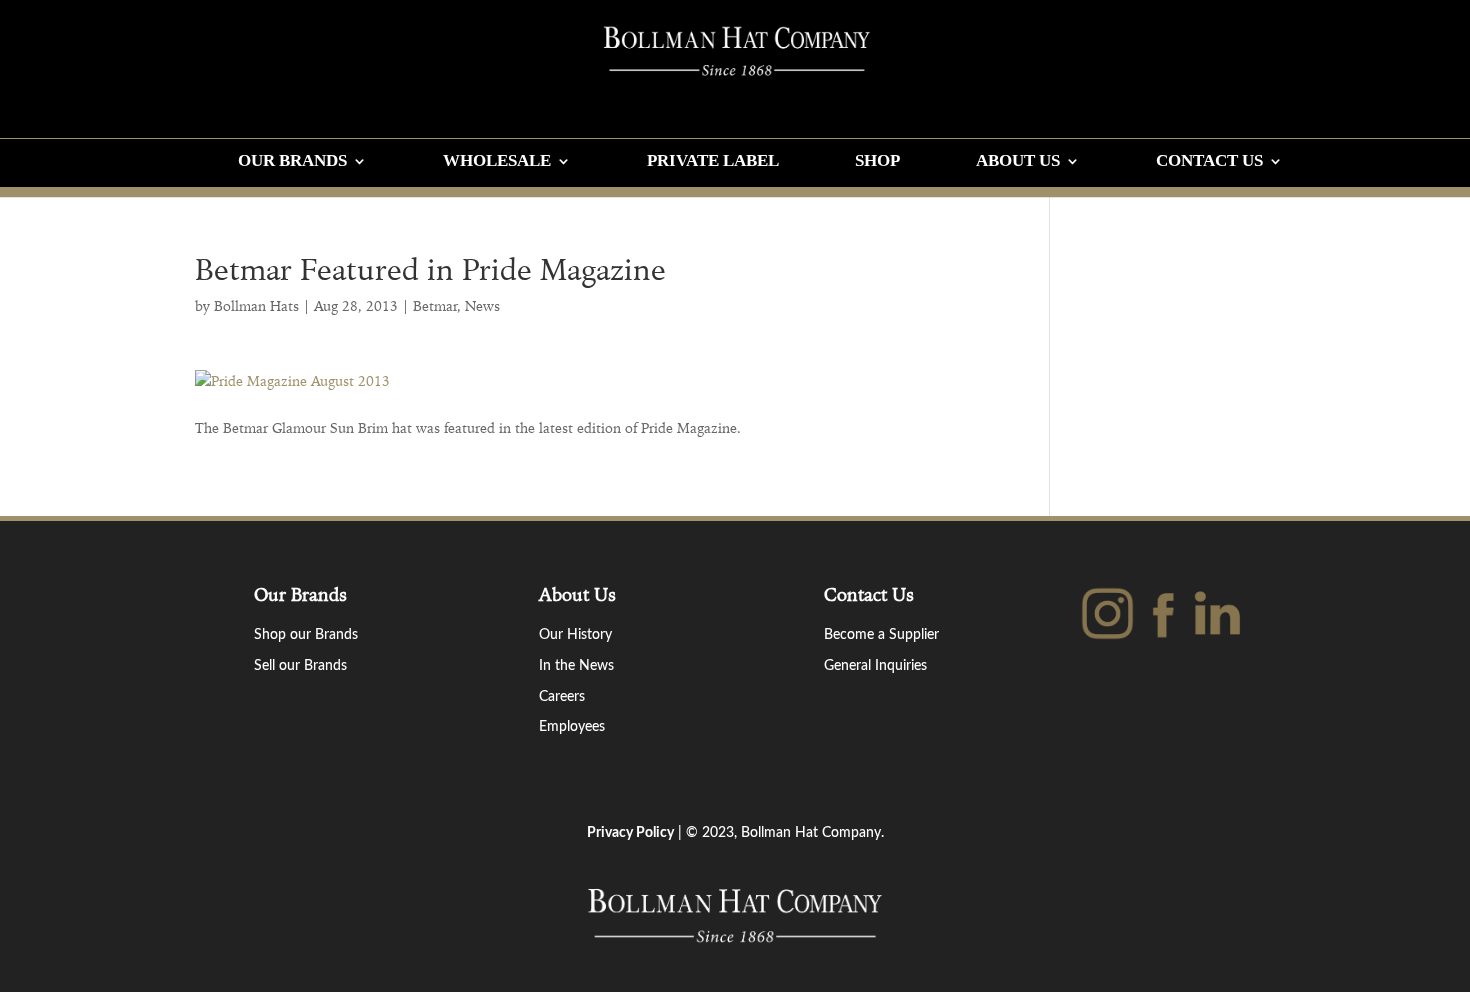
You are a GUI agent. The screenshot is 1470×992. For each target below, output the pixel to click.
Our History (575, 635)
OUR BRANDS (292, 162)
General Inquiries (875, 666)
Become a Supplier (881, 635)
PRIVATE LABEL (713, 162)
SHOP (877, 162)
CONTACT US (1209, 162)
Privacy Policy (630, 833)
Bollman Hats (256, 306)
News (482, 306)
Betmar (435, 306)
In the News (576, 666)
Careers (562, 697)
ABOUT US (1018, 162)
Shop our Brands (306, 635)
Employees (572, 727)
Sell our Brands (300, 666)
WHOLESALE (497, 162)
